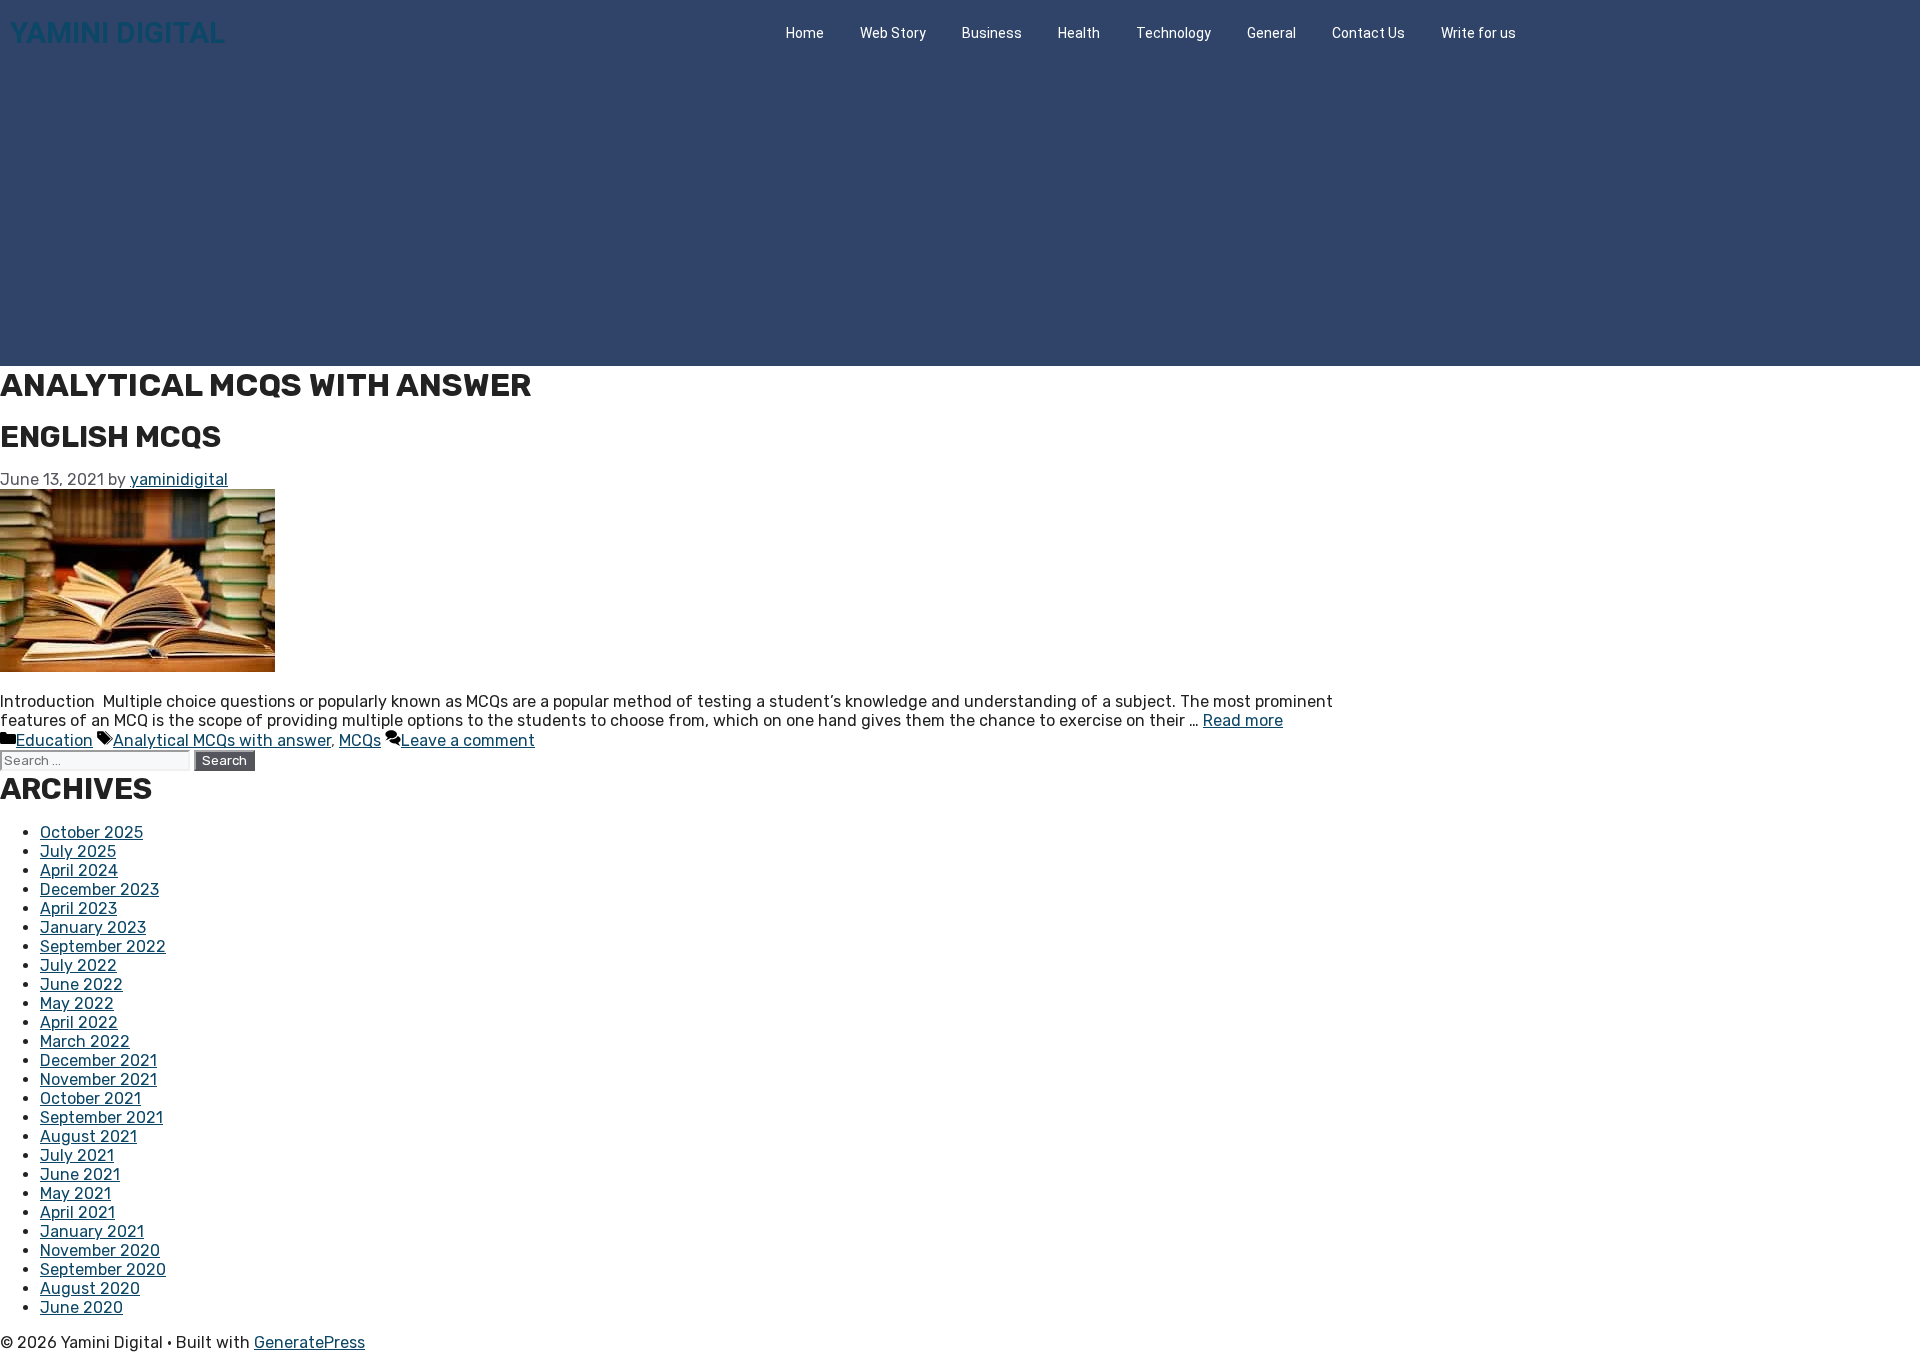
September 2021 (101, 1117)
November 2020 (100, 1250)
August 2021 (88, 1136)
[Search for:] (97, 759)
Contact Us (1368, 33)
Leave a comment (468, 740)
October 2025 (91, 832)
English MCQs (110, 437)
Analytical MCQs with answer (222, 740)
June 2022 (81, 984)
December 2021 (98, 1060)
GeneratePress (309, 1342)
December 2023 (99, 889)
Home (805, 33)
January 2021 (92, 1231)
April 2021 (77, 1212)
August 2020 (90, 1288)
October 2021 (90, 1098)
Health (1079, 33)
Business (992, 33)
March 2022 (85, 1041)
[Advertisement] (960, 216)
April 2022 (79, 1022)
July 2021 (77, 1155)
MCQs (360, 740)
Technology (1173, 33)
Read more (1243, 720)
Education (54, 740)
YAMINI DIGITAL (117, 32)
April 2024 (79, 870)
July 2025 (78, 851)
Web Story (893, 33)
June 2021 (80, 1174)
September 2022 (103, 946)
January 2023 (93, 927)
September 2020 (103, 1269)
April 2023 (78, 908)
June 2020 (81, 1307)
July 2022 (78, 965)
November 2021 (98, 1079)
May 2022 (77, 1003)
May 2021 (75, 1193)
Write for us (1478, 33)
